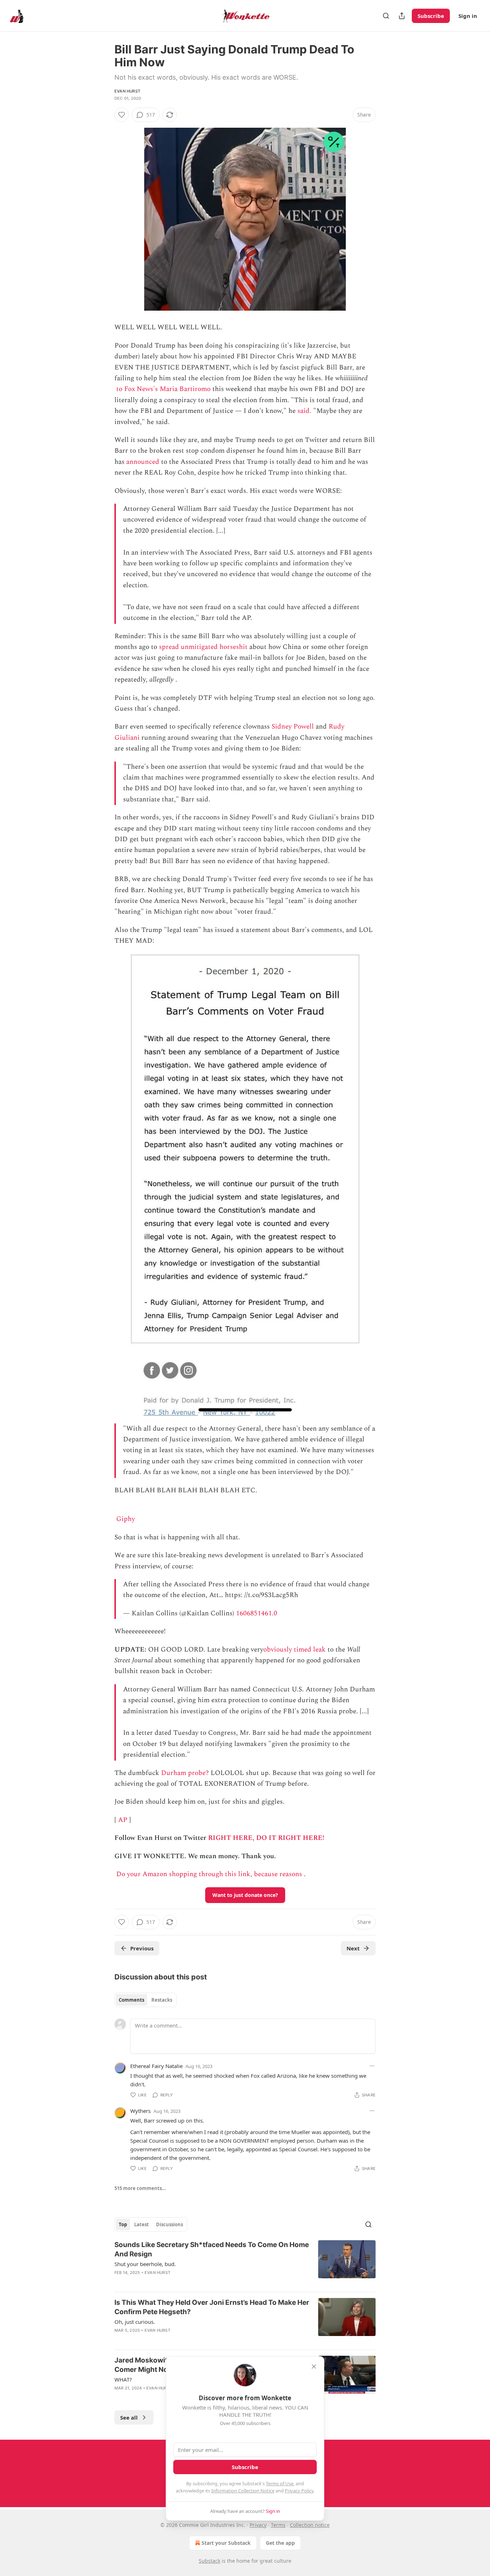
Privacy (258, 2525)
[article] (245, 2263)
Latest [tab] (142, 2224)
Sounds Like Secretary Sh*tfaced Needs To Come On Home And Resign (212, 2249)
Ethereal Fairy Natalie (156, 2066)
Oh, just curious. (135, 2322)
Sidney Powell (293, 727)
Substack (209, 2561)
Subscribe (431, 16)
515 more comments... (140, 2188)
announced (143, 462)
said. (304, 411)
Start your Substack (226, 2543)
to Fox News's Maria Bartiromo (163, 389)
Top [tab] (123, 2224)
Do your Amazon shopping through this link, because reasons (209, 1874)
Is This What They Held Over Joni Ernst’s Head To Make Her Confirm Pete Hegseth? (212, 2307)
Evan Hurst (127, 91)
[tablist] (145, 2000)
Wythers (140, 2111)
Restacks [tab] (162, 2000)
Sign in (468, 16)
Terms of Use (280, 2483)
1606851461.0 (257, 1613)
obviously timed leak (295, 1650)
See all (129, 2417)
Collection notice (310, 2525)
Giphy (126, 1519)
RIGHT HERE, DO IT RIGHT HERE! (266, 1838)
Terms (278, 2525)
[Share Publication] (402, 16)
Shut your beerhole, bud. (145, 2264)
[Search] (386, 16)
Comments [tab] (131, 2000)
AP (123, 1820)
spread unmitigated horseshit (203, 647)
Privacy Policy (299, 2491)
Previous (142, 1948)
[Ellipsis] (372, 2066)
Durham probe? (185, 1773)
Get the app (280, 2543)
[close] (314, 2367)
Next (353, 1948)
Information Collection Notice (243, 2491)
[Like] (122, 115)
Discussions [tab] (169, 2224)
